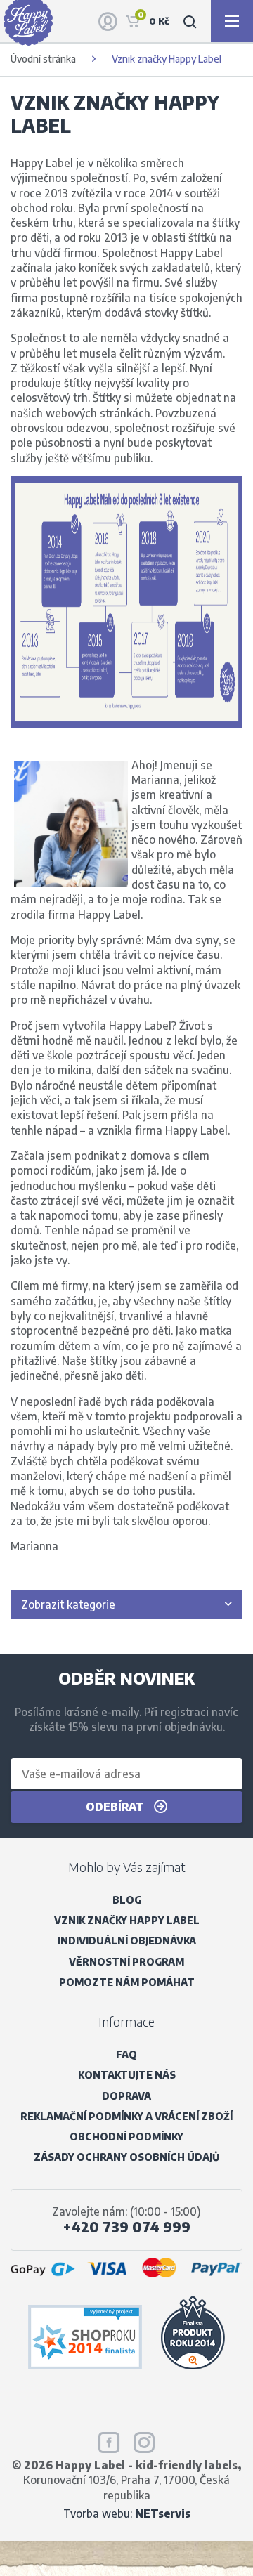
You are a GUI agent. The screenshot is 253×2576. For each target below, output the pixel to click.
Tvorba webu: (127, 2513)
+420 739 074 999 (127, 2227)
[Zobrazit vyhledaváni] (190, 21)
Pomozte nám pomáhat (127, 1982)
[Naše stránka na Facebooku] (109, 2440)
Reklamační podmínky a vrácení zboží (126, 2116)
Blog (127, 1900)
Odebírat (116, 1806)
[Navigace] (232, 21)
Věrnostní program (126, 1962)
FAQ (126, 2054)
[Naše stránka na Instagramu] (144, 2440)
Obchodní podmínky (126, 2137)
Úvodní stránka (43, 59)
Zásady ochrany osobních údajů (126, 2157)
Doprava (126, 2096)
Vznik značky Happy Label (127, 1920)
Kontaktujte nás (127, 2075)
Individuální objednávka (127, 1941)
